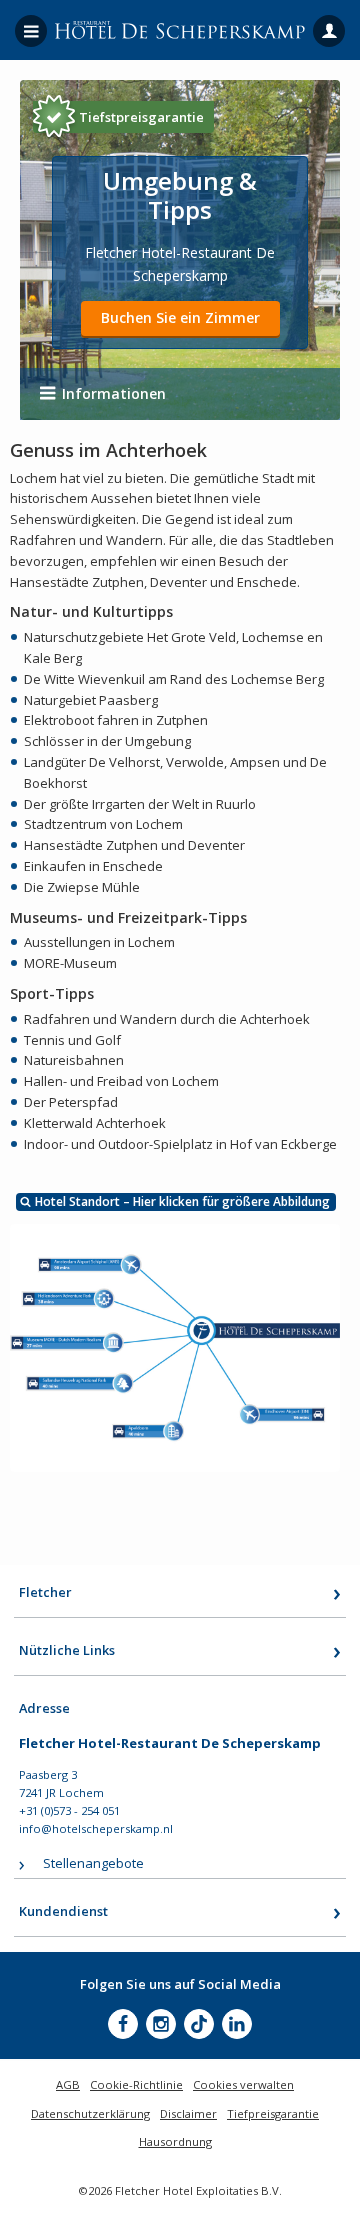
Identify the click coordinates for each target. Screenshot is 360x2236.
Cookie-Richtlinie (136, 2084)
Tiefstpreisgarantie (141, 117)
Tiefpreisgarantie (273, 2113)
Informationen (114, 393)
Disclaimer (188, 2113)
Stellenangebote (93, 1863)
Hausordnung (175, 2141)
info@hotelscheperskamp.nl (96, 1828)
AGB (68, 2084)
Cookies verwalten (243, 2084)
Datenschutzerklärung (90, 2113)
